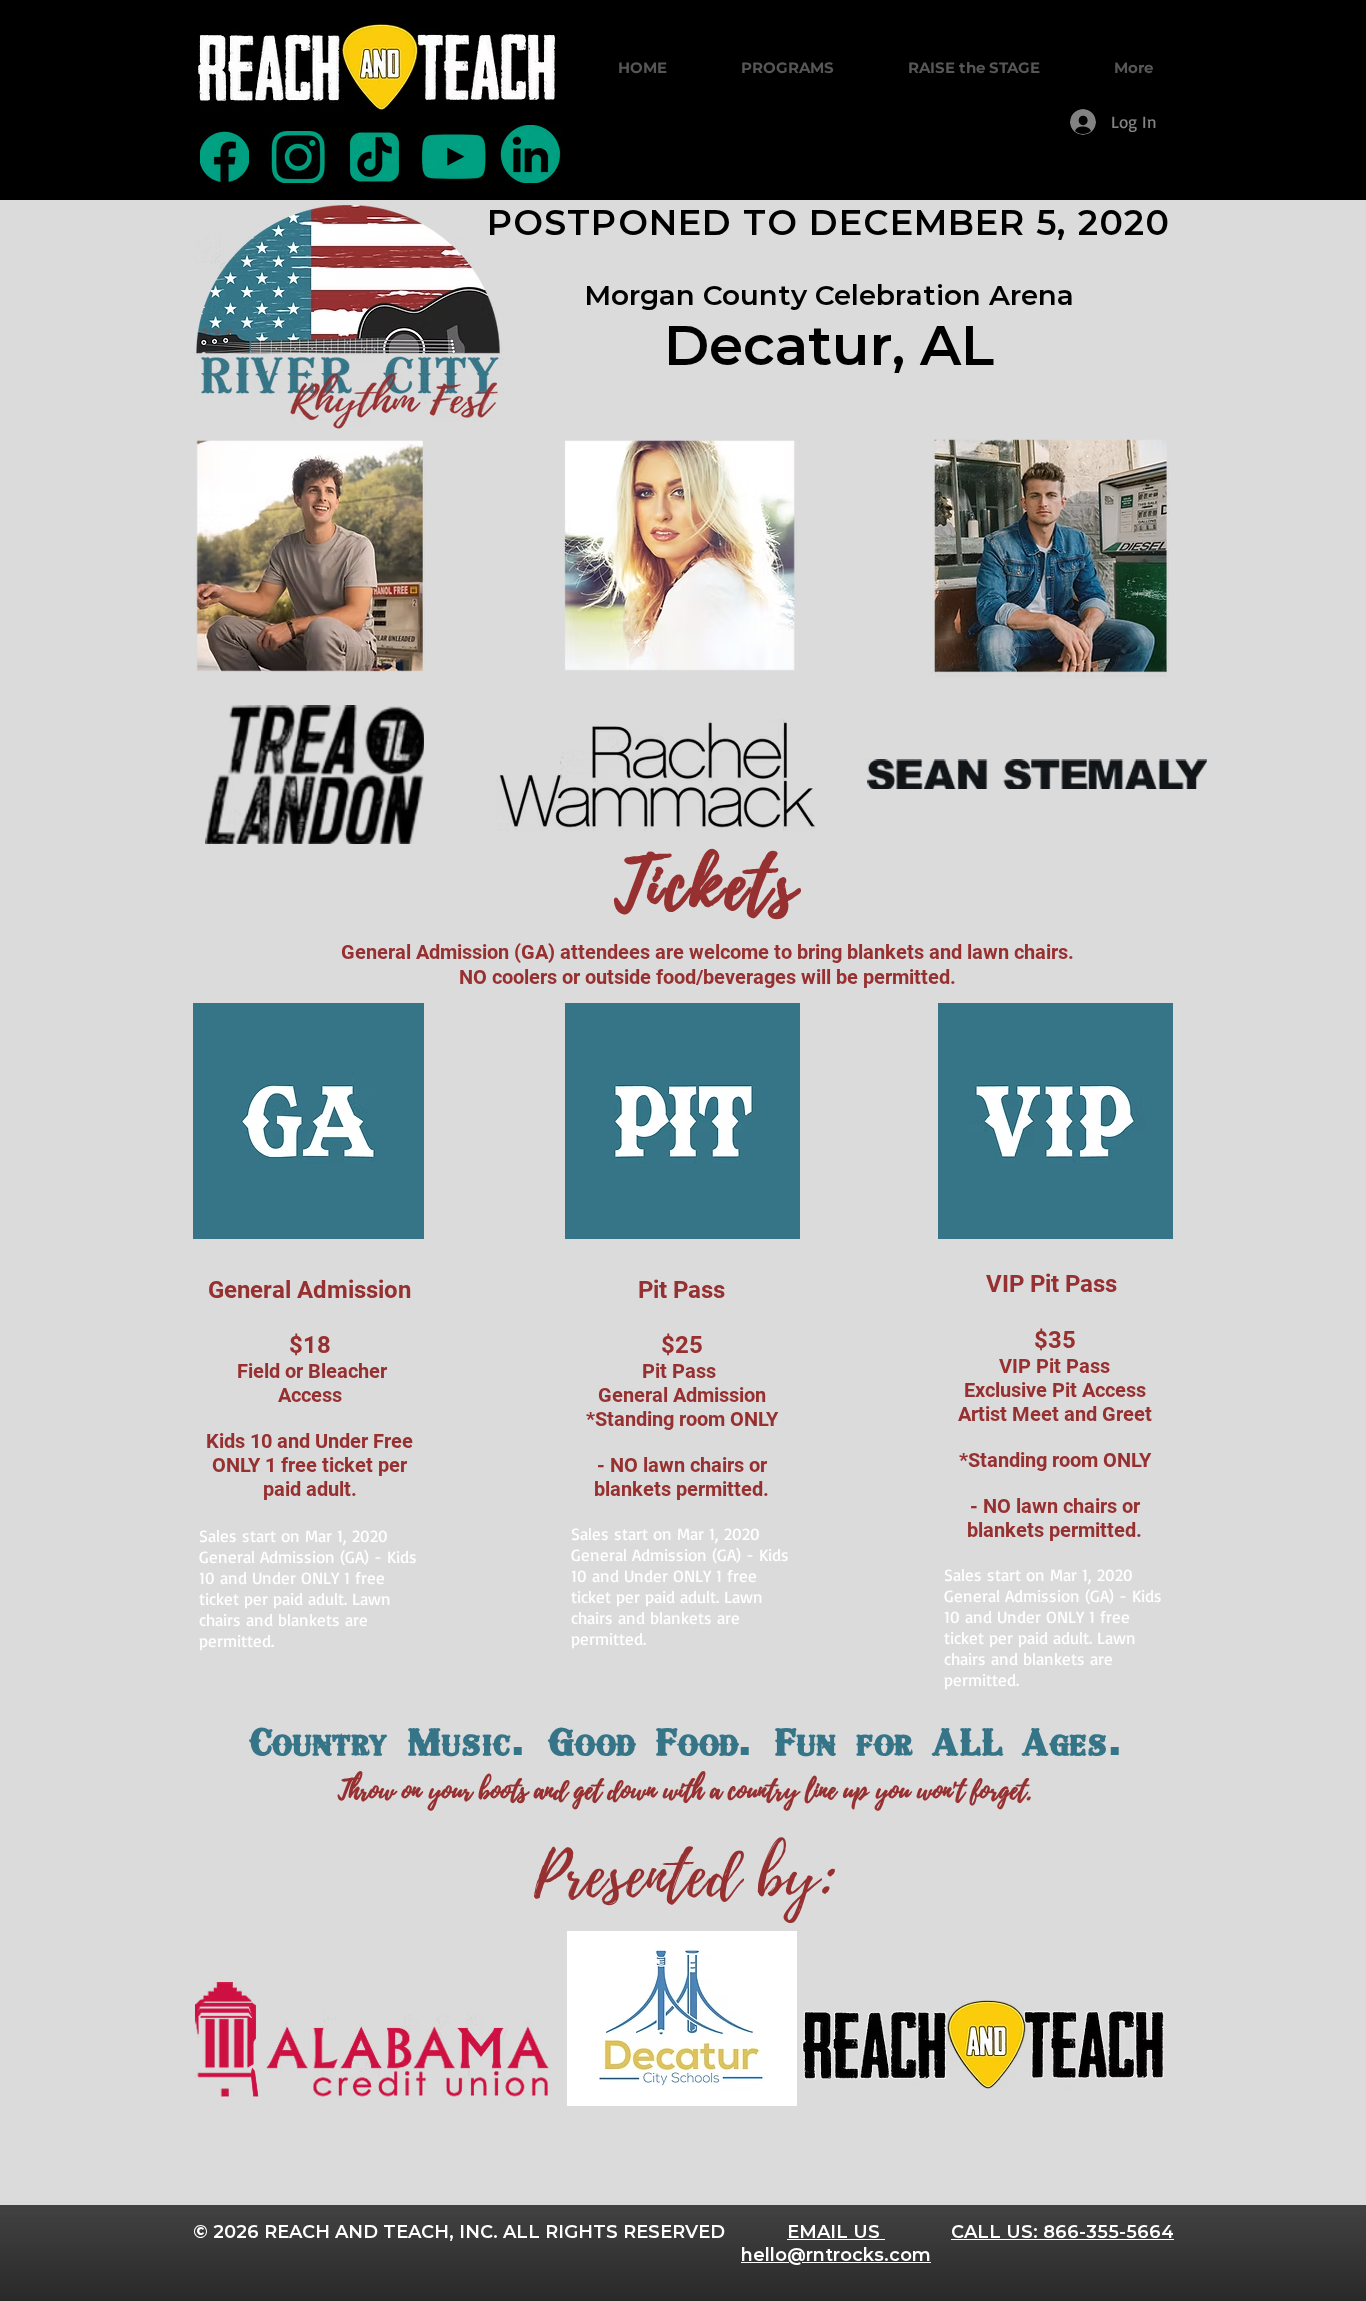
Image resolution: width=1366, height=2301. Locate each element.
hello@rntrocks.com (836, 2255)
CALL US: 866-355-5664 (1062, 2232)
